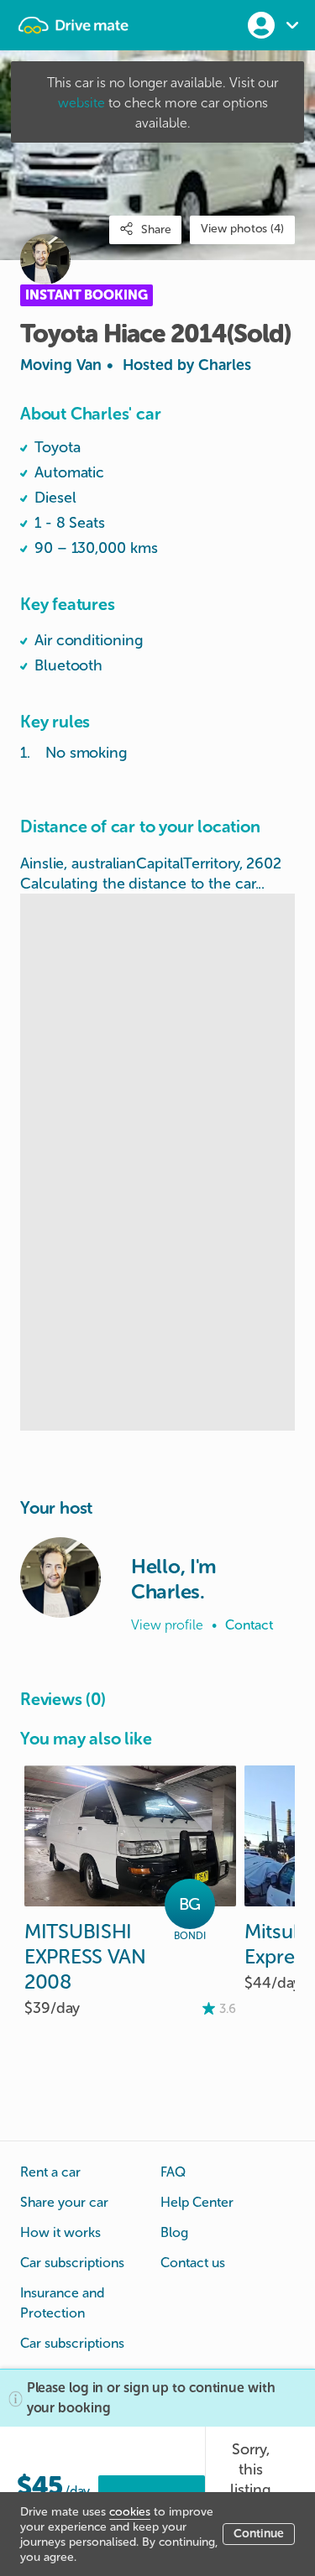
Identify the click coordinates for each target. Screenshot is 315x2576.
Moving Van (136, 365)
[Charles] (60, 1577)
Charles (225, 365)
